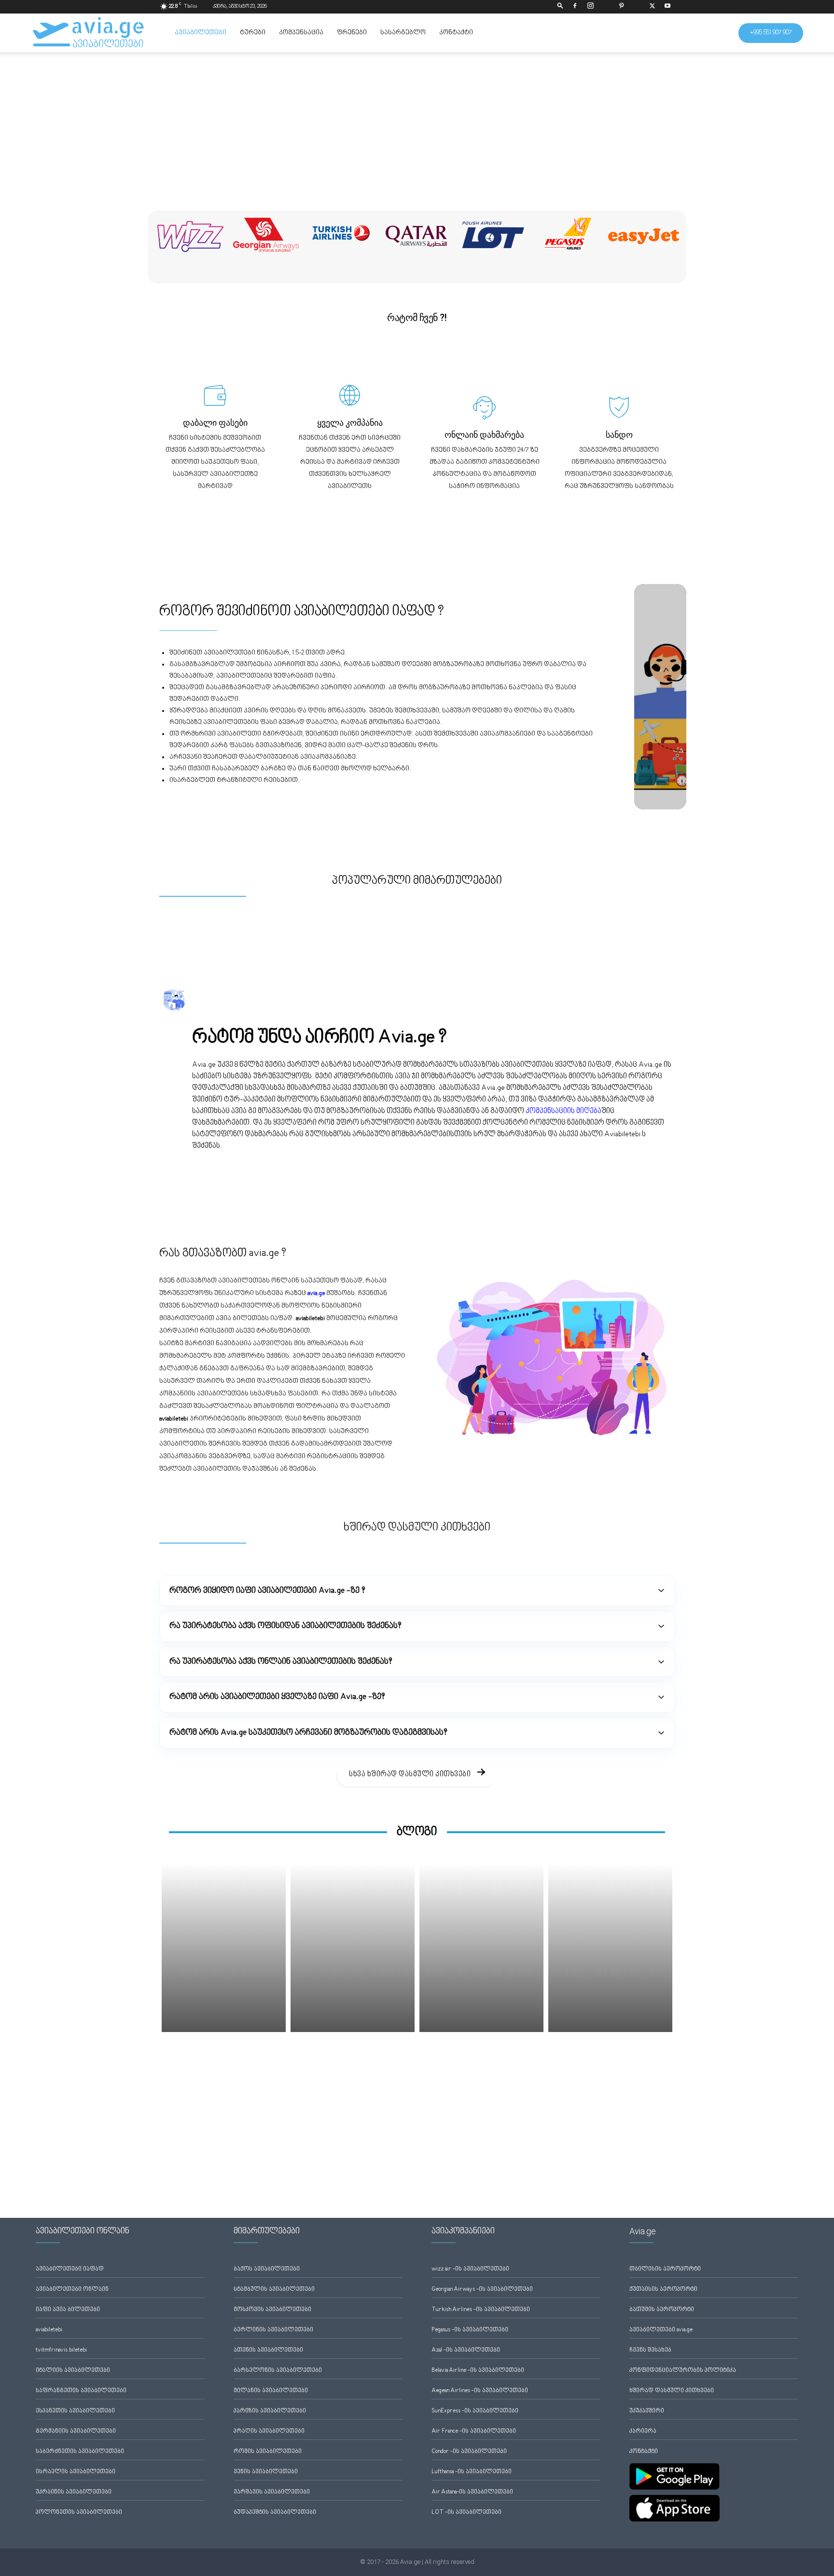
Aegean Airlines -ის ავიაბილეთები (480, 2391)
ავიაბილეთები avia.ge (661, 2330)
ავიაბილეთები (201, 33)
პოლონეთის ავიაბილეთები (79, 2513)
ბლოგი (417, 1832)
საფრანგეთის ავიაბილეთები (81, 2391)
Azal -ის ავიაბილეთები (466, 2350)
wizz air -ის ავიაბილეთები (470, 2269)
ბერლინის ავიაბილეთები (273, 2330)
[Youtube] (667, 7)
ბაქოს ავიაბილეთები (267, 2269)
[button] (560, 7)
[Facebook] (575, 7)
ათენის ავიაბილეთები (268, 2350)
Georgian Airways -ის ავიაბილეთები (482, 2290)
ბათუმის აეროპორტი (662, 2310)
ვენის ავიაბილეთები (266, 2472)
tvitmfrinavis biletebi (61, 2350)
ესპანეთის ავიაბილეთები (75, 2411)
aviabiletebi (49, 2330)
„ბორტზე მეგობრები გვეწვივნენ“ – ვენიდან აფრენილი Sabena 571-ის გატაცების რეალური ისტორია (221, 2071)
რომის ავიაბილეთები (268, 2452)
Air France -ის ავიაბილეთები (474, 2431)
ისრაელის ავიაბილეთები (76, 2472)
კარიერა (643, 2431)
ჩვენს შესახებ (650, 2350)
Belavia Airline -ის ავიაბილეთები (478, 2371)
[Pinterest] (621, 7)
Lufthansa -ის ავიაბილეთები (472, 2472)
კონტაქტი (456, 33)
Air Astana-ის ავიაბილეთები (472, 2492)
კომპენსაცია (301, 33)
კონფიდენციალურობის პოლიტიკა (683, 2371)
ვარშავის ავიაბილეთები (272, 2492)
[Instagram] (590, 7)
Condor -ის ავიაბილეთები (469, 2452)
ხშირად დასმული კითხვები (672, 2391)
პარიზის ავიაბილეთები (270, 2411)
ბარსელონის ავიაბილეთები (278, 2371)
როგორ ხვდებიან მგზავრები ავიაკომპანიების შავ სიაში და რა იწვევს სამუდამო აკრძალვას (349, 2071)
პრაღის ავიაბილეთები (269, 2431)
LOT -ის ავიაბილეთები (466, 2513)
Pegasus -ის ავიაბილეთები (470, 2330)
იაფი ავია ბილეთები (68, 2310)
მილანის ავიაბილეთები (271, 2391)
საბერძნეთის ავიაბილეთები (80, 2452)
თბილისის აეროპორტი (665, 2269)
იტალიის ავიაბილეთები (73, 2371)
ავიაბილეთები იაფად (70, 2269)
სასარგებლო (403, 33)
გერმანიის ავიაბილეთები (76, 2431)
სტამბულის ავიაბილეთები (274, 2290)
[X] (652, 7)
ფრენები (352, 33)
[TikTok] (637, 7)
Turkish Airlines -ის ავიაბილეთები (481, 2310)
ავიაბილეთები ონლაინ (72, 2290)
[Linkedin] (606, 7)
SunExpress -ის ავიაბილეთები (475, 2411)
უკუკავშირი (647, 2411)
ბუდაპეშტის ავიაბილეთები (275, 2513)
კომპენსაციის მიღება (563, 1111)
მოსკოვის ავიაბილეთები (272, 2310)
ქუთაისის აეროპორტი (663, 2290)
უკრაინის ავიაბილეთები (74, 2492)
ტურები (253, 33)
